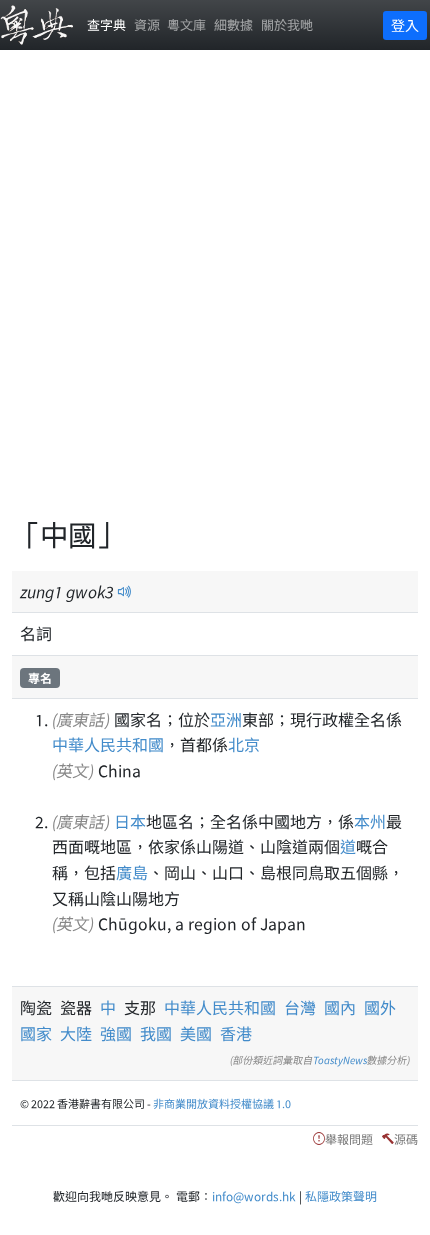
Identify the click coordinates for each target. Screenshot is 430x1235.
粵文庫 (186, 24)
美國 (196, 1033)
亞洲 (226, 719)
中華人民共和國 (108, 744)
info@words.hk (254, 1195)
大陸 (76, 1033)
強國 (116, 1033)
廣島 (132, 872)
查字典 (106, 24)
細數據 (233, 24)
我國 (156, 1033)
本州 (370, 821)
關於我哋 (287, 24)
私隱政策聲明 (341, 1195)
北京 (244, 744)
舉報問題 (349, 1138)
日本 (130, 821)
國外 (380, 1007)
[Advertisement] (215, 295)
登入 (405, 25)
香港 (236, 1033)
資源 (147, 24)
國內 (340, 1007)
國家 (36, 1033)
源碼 (406, 1138)
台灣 (300, 1007)
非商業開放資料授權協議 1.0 (222, 1103)
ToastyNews (340, 1059)
